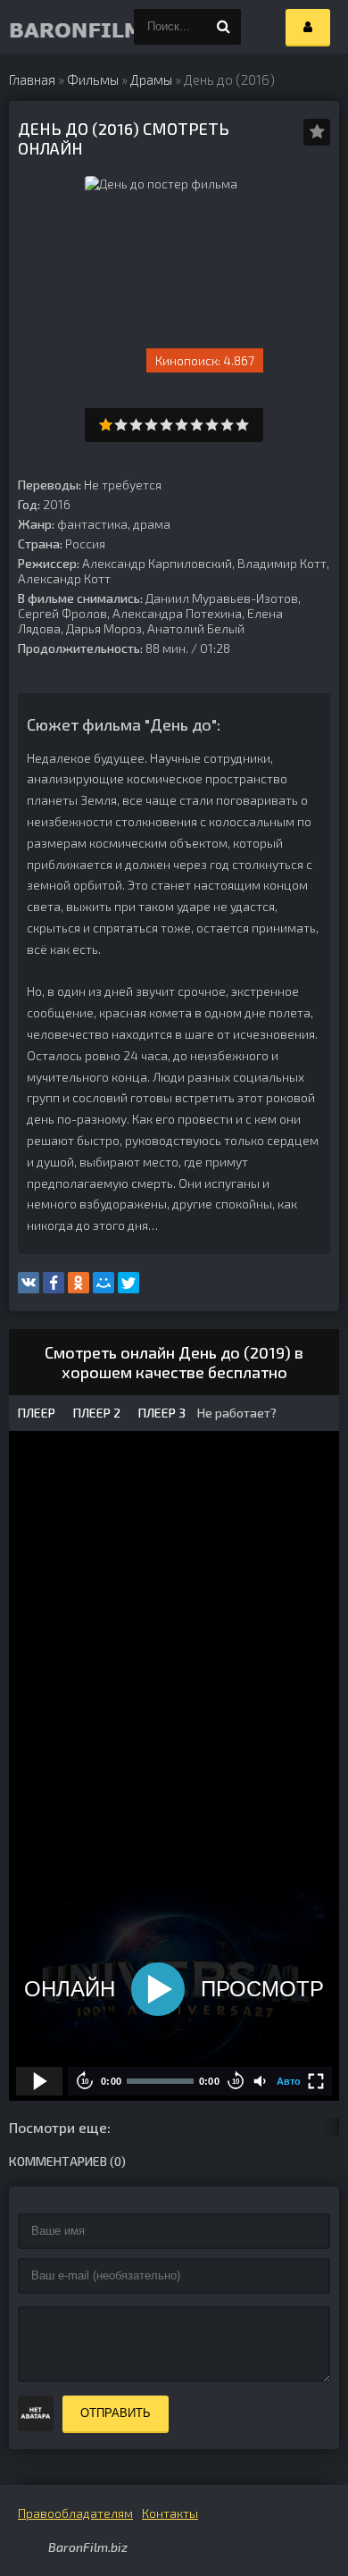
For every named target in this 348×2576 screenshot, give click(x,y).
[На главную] (45, 27)
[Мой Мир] (104, 1283)
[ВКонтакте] (29, 1283)
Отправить (116, 2413)
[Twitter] (128, 1283)
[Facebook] (54, 1283)
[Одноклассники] (79, 1283)
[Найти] (223, 27)
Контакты (170, 2513)
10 (242, 425)
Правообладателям (75, 2513)
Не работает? (236, 1413)
